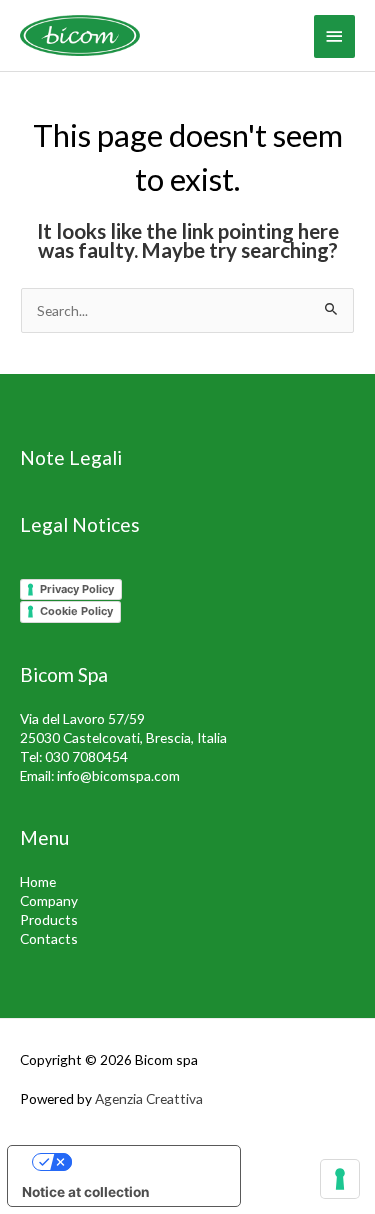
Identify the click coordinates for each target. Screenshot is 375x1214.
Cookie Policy (76, 611)
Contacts (49, 938)
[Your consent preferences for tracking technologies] (340, 1179)
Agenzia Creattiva (149, 1098)
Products (49, 919)
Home (38, 881)
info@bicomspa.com (118, 775)
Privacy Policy (77, 589)
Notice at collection (86, 1192)
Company (49, 900)
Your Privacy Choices (143, 1161)
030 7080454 (86, 756)
